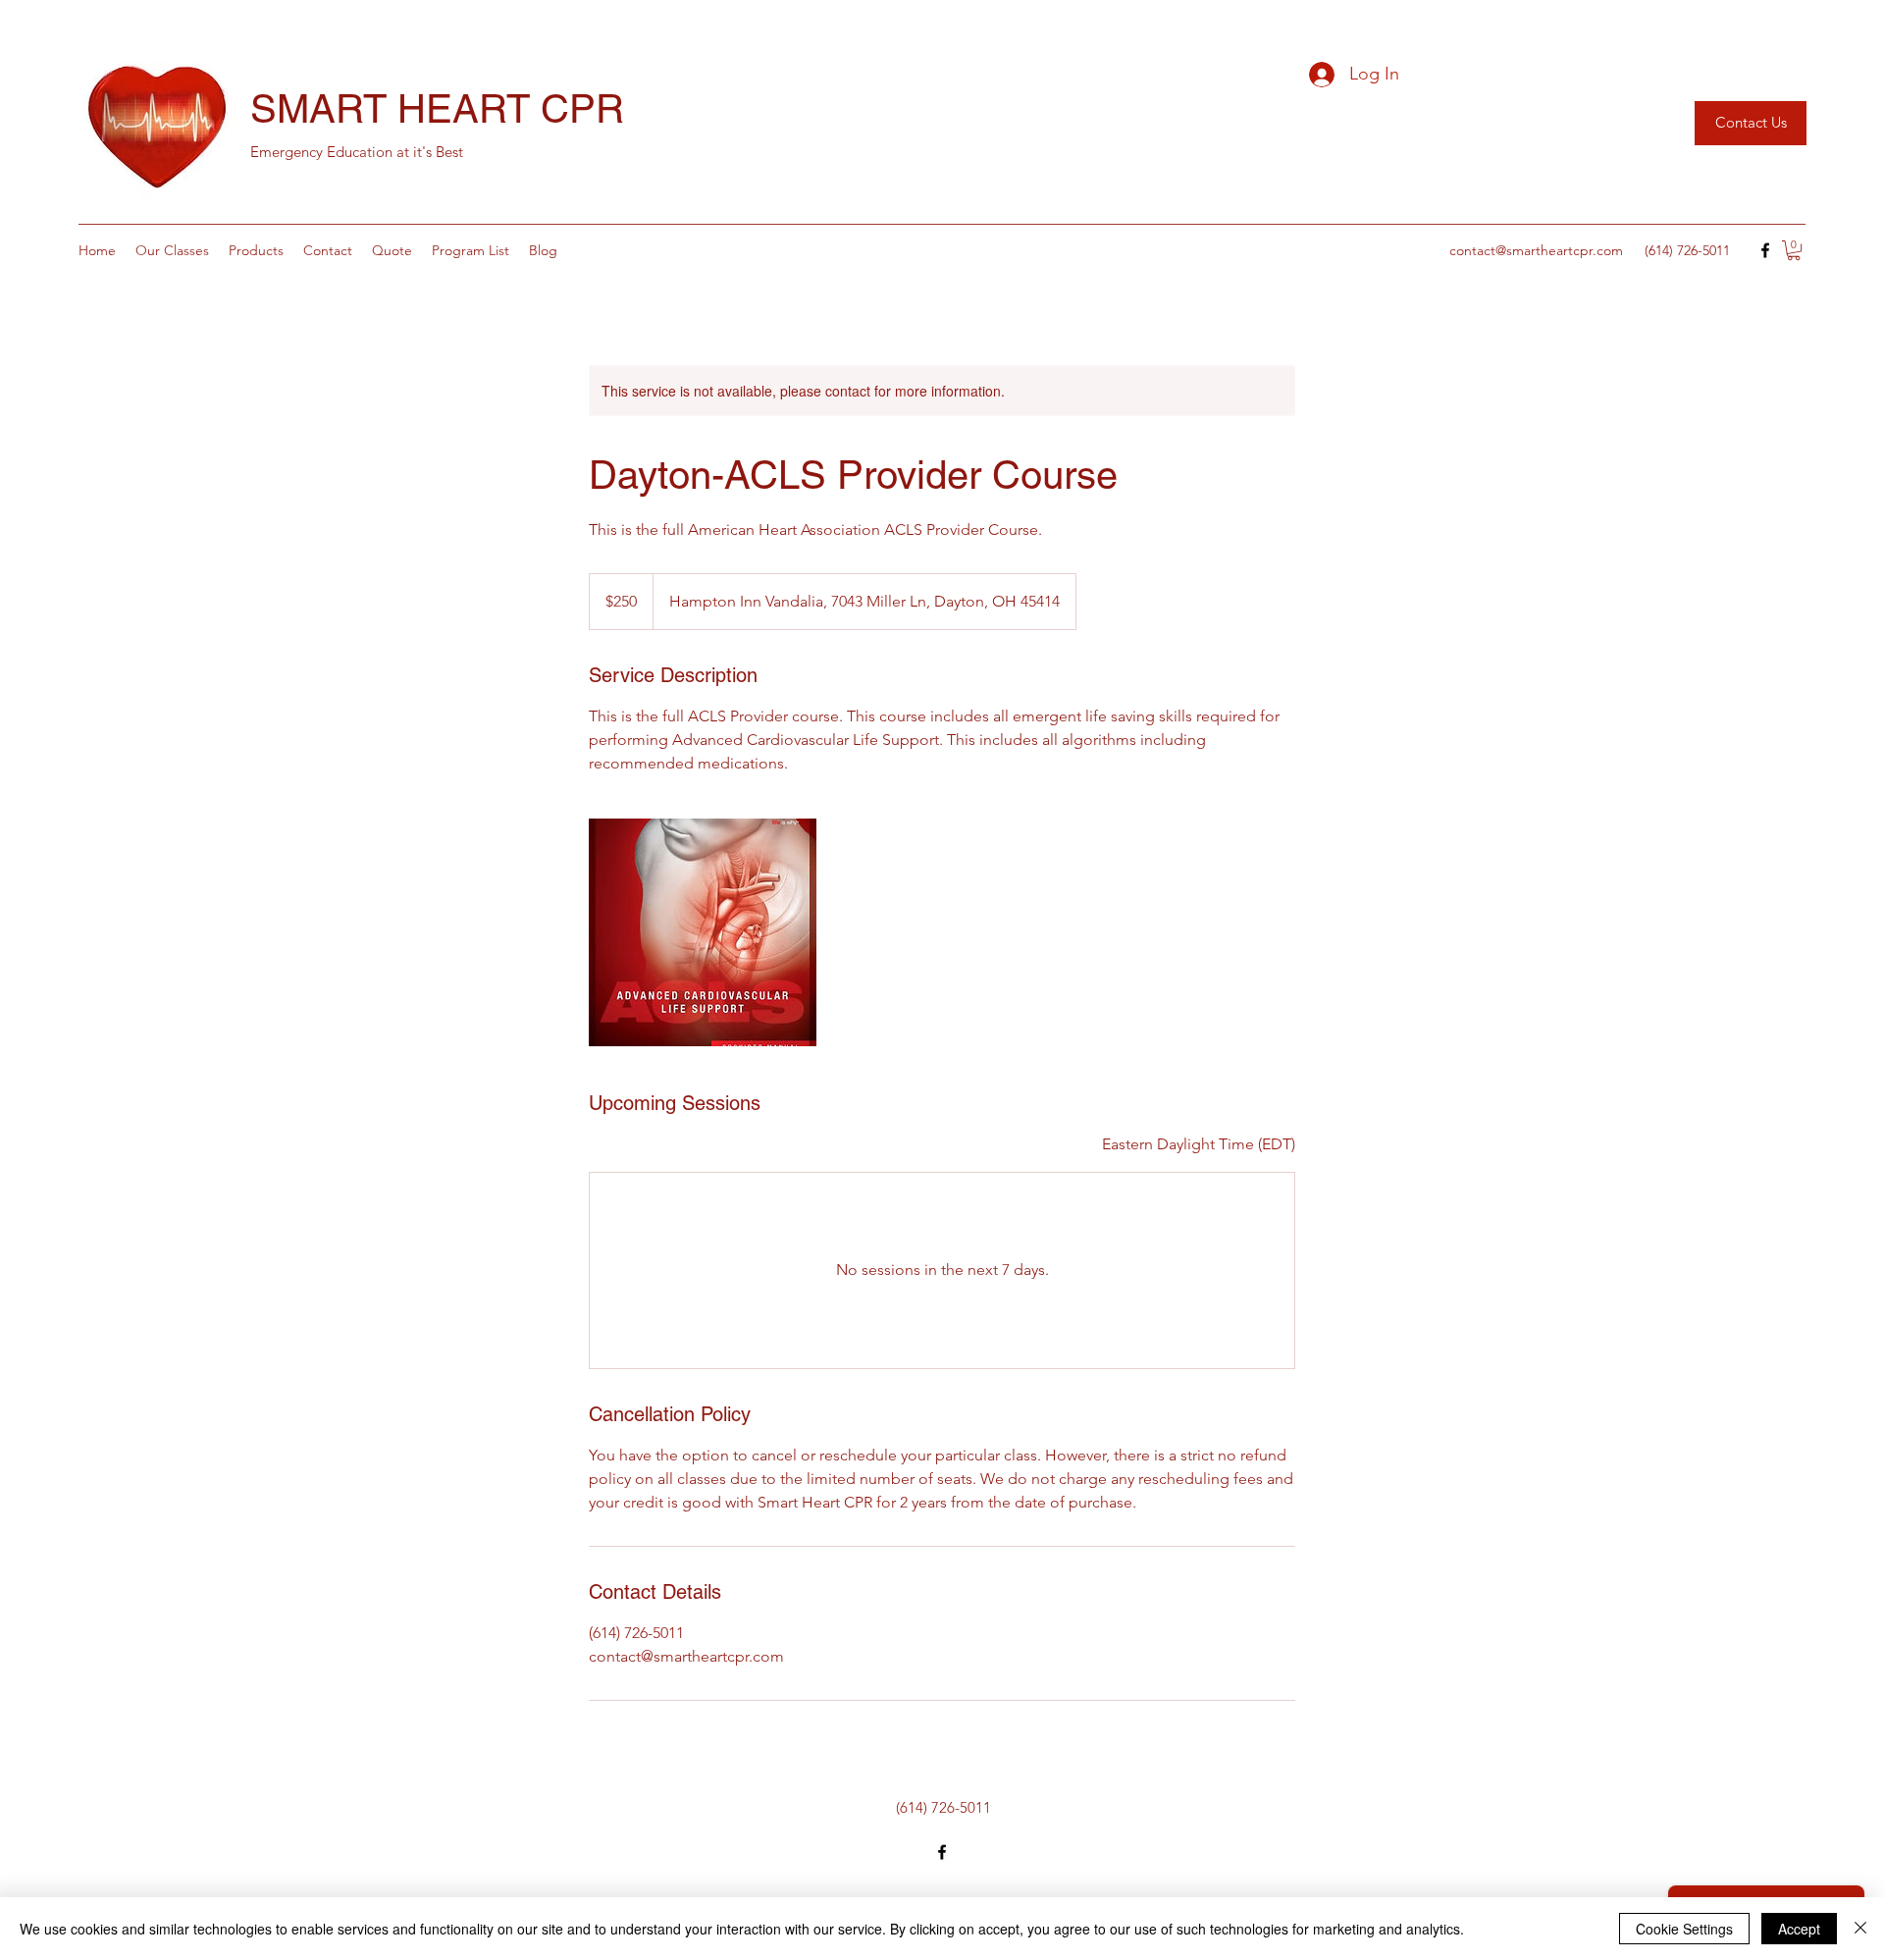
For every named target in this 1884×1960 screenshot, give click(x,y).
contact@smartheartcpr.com (1536, 250)
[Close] (1860, 1929)
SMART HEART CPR (437, 109)
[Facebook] (1765, 250)
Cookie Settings (1684, 1929)
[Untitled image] (703, 932)
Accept (1799, 1929)
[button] (1794, 250)
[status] (1199, 1144)
